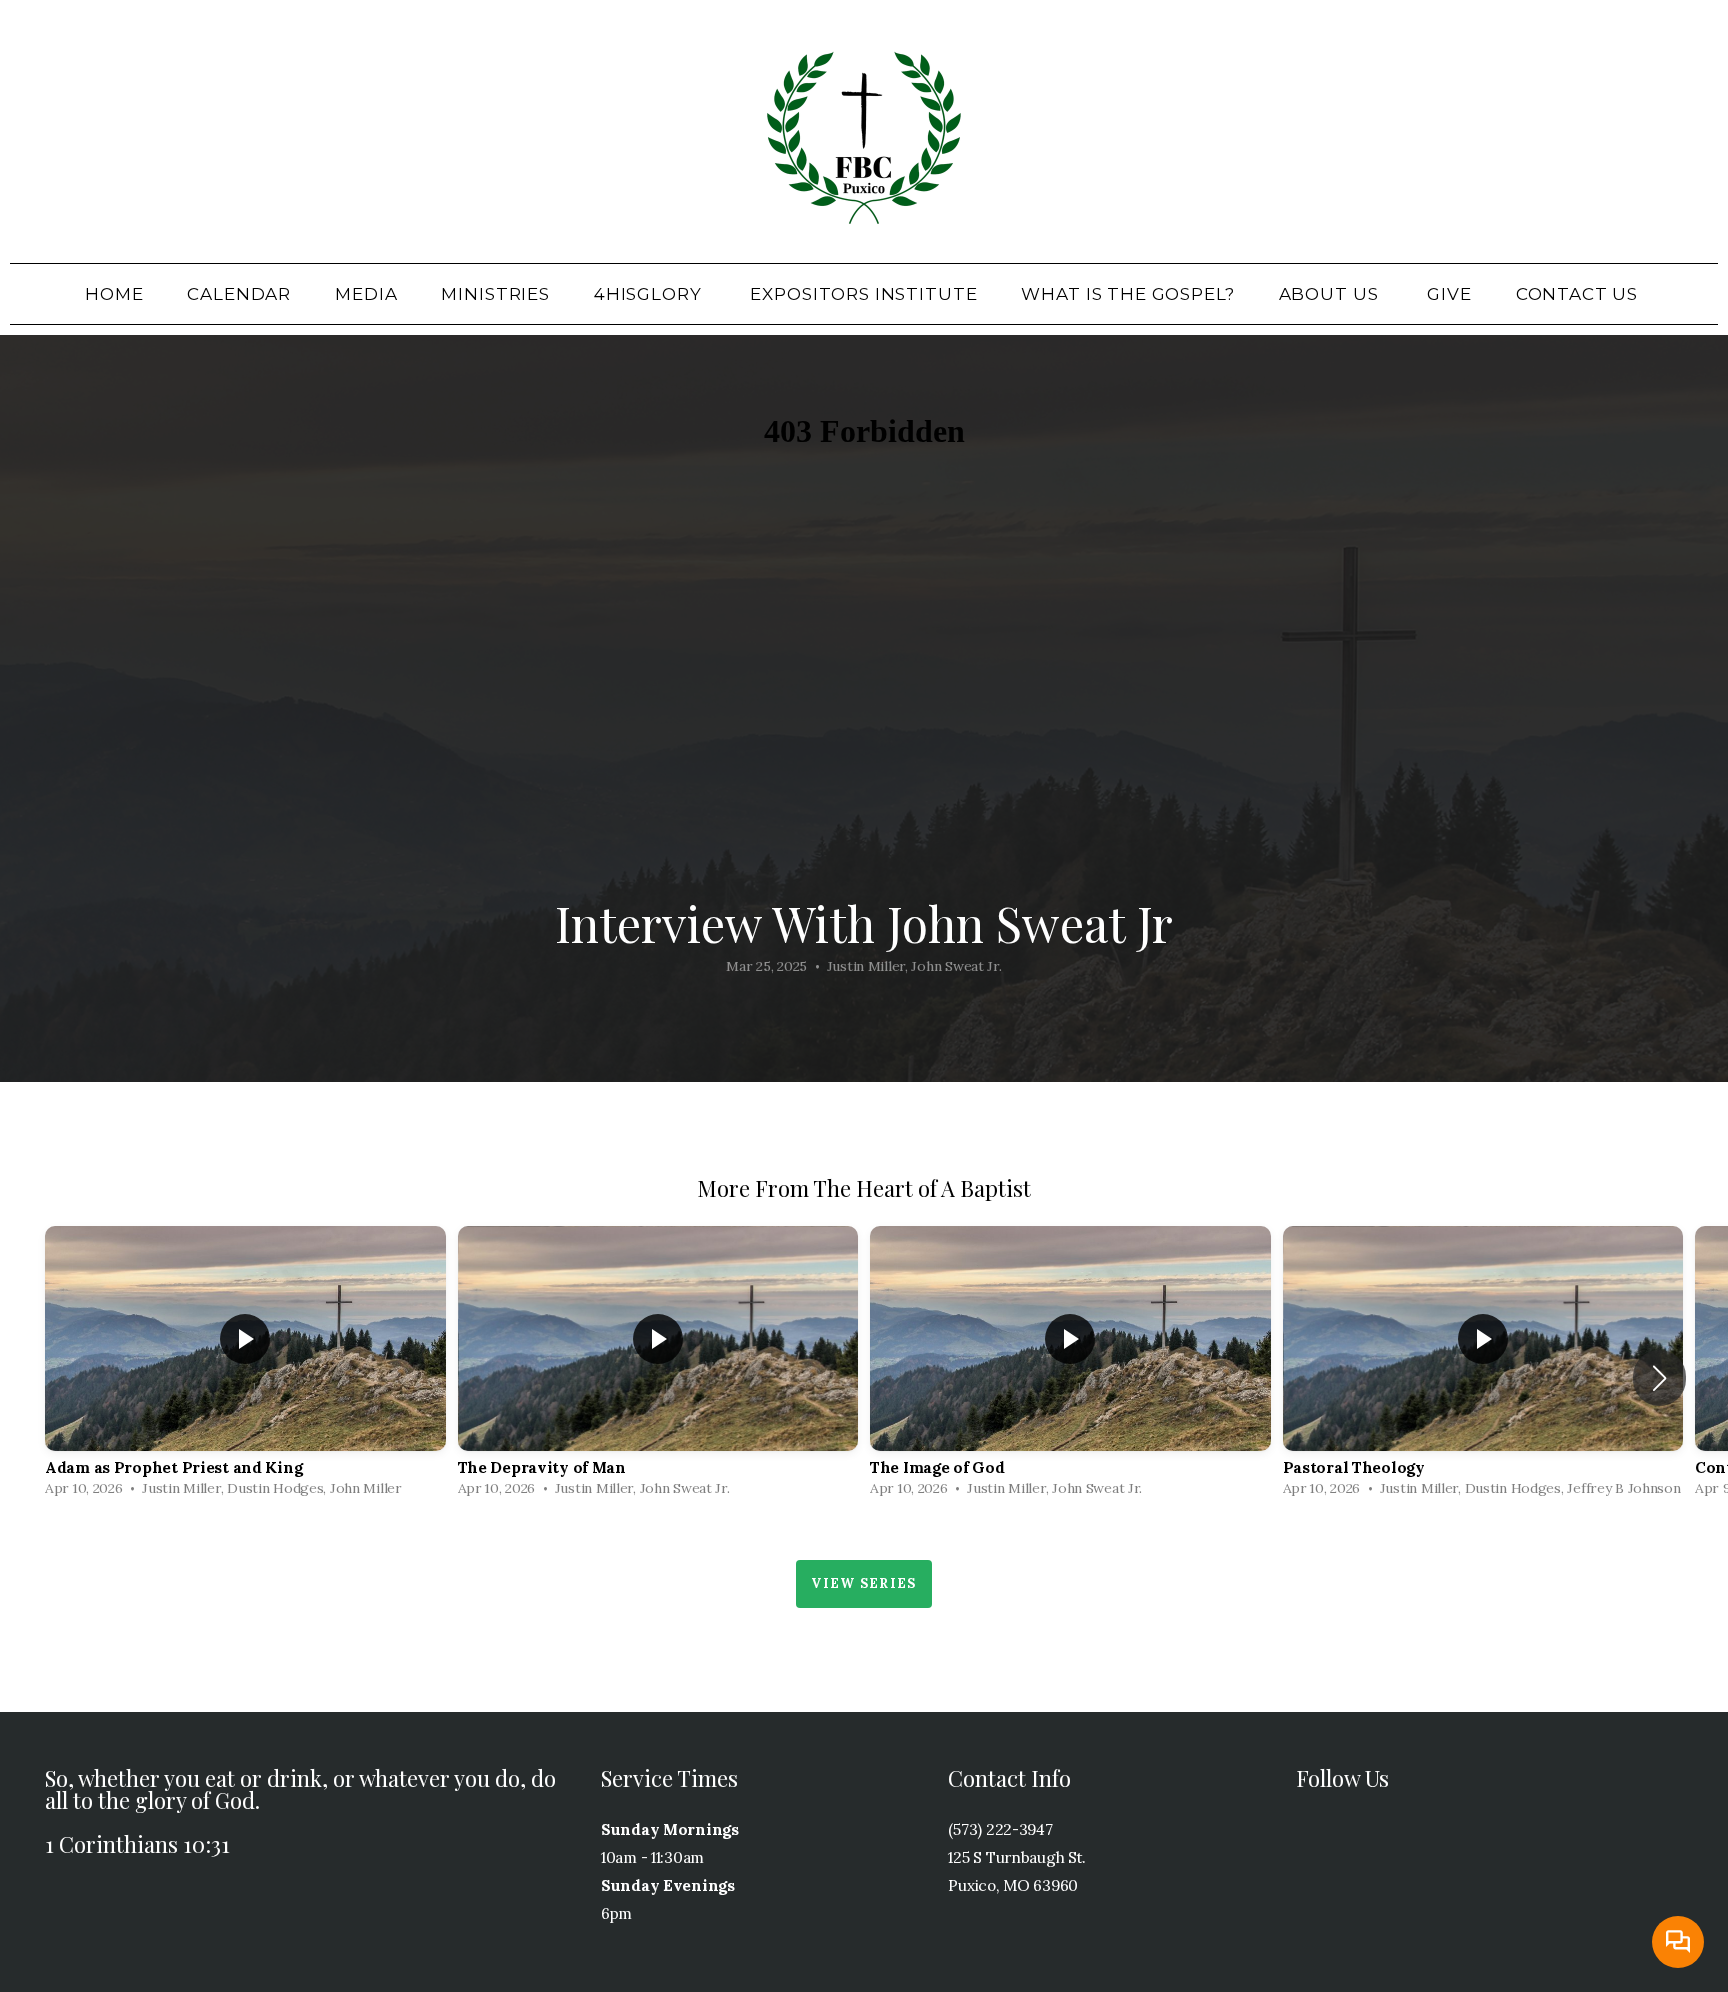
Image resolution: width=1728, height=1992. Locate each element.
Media (366, 294)
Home (114, 294)
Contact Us (1579, 294)
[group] (245, 1366)
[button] (1659, 1378)
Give (1449, 294)
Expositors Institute (863, 294)
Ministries (495, 294)
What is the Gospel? (1127, 294)
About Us (1331, 294)
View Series (863, 1583)
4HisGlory (650, 294)
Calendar (239, 294)
